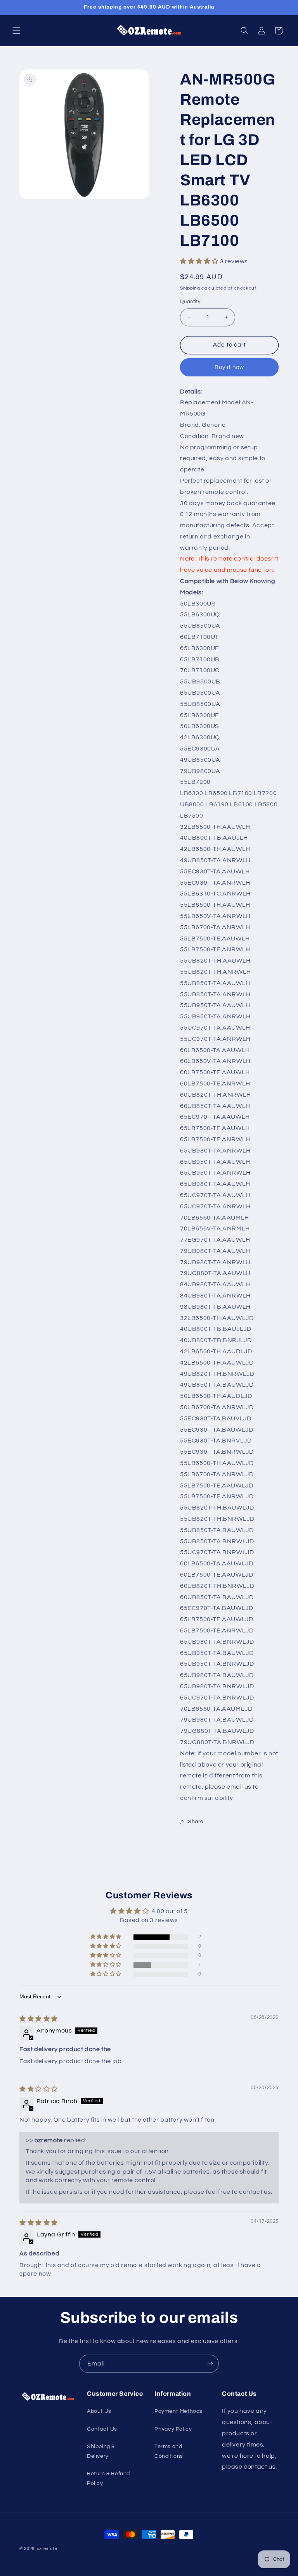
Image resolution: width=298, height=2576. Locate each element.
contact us (260, 2467)
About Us (99, 2411)
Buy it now (229, 367)
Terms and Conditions (169, 2451)
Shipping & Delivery (101, 2451)
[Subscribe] (210, 2364)
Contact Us (102, 2429)
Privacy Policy (173, 2429)
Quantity (190, 302)
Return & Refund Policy (108, 2479)
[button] (16, 31)
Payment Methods (178, 2411)
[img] (39, 2019)
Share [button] (196, 1822)
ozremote (47, 2549)
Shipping (190, 288)
